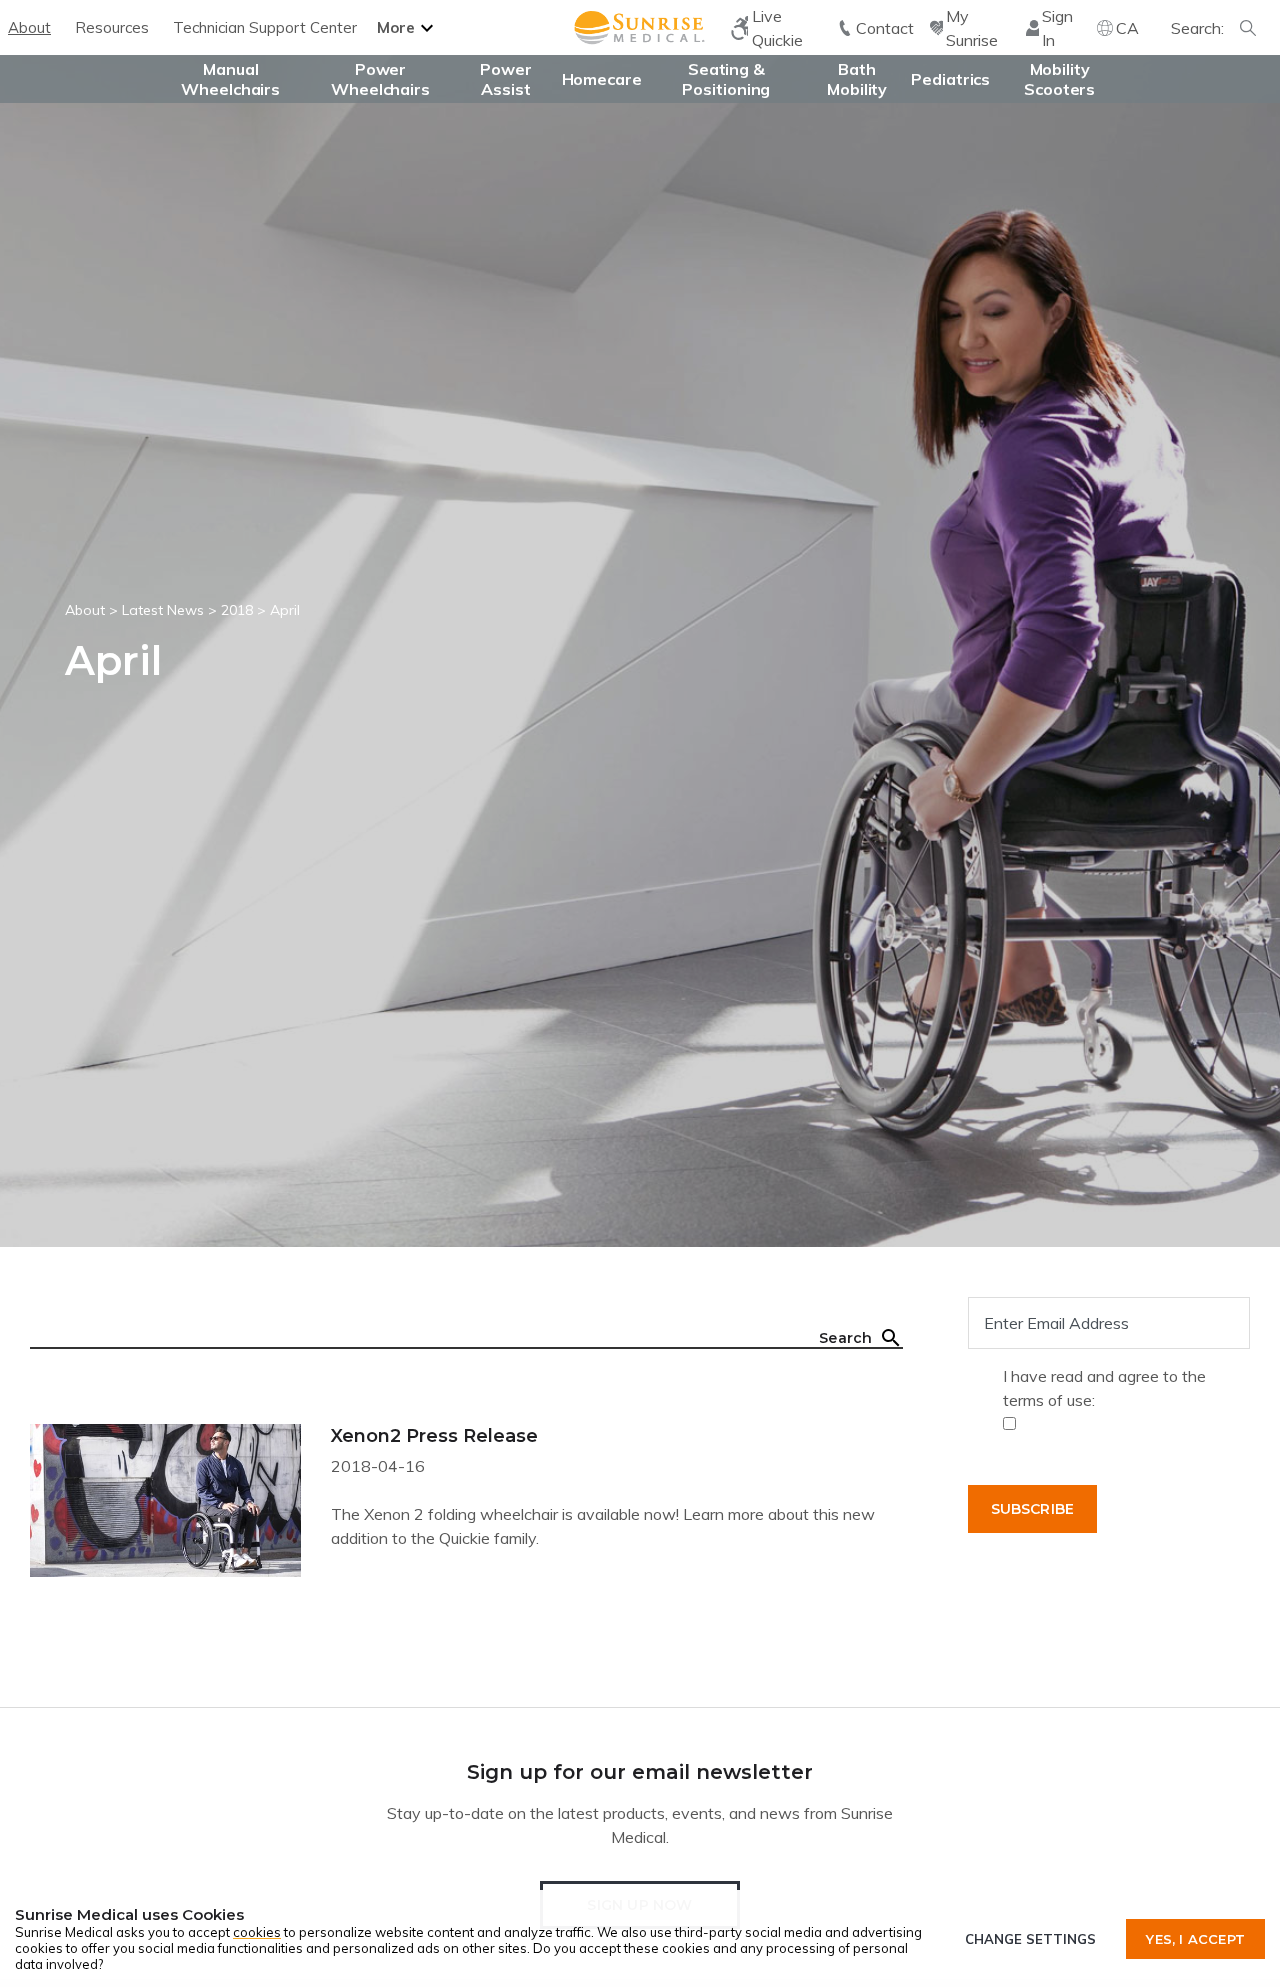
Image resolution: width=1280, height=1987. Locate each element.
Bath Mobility (857, 79)
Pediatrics (950, 79)
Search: (1197, 28)
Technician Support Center (265, 27)
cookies (257, 1932)
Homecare (602, 79)
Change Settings (1030, 1939)
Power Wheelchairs (380, 79)
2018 (237, 610)
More (396, 27)
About (29, 27)
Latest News (163, 610)
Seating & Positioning (726, 79)
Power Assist (506, 79)
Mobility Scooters (1059, 79)
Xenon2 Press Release (434, 1436)
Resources (112, 27)
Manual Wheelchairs (230, 79)
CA (1127, 28)
